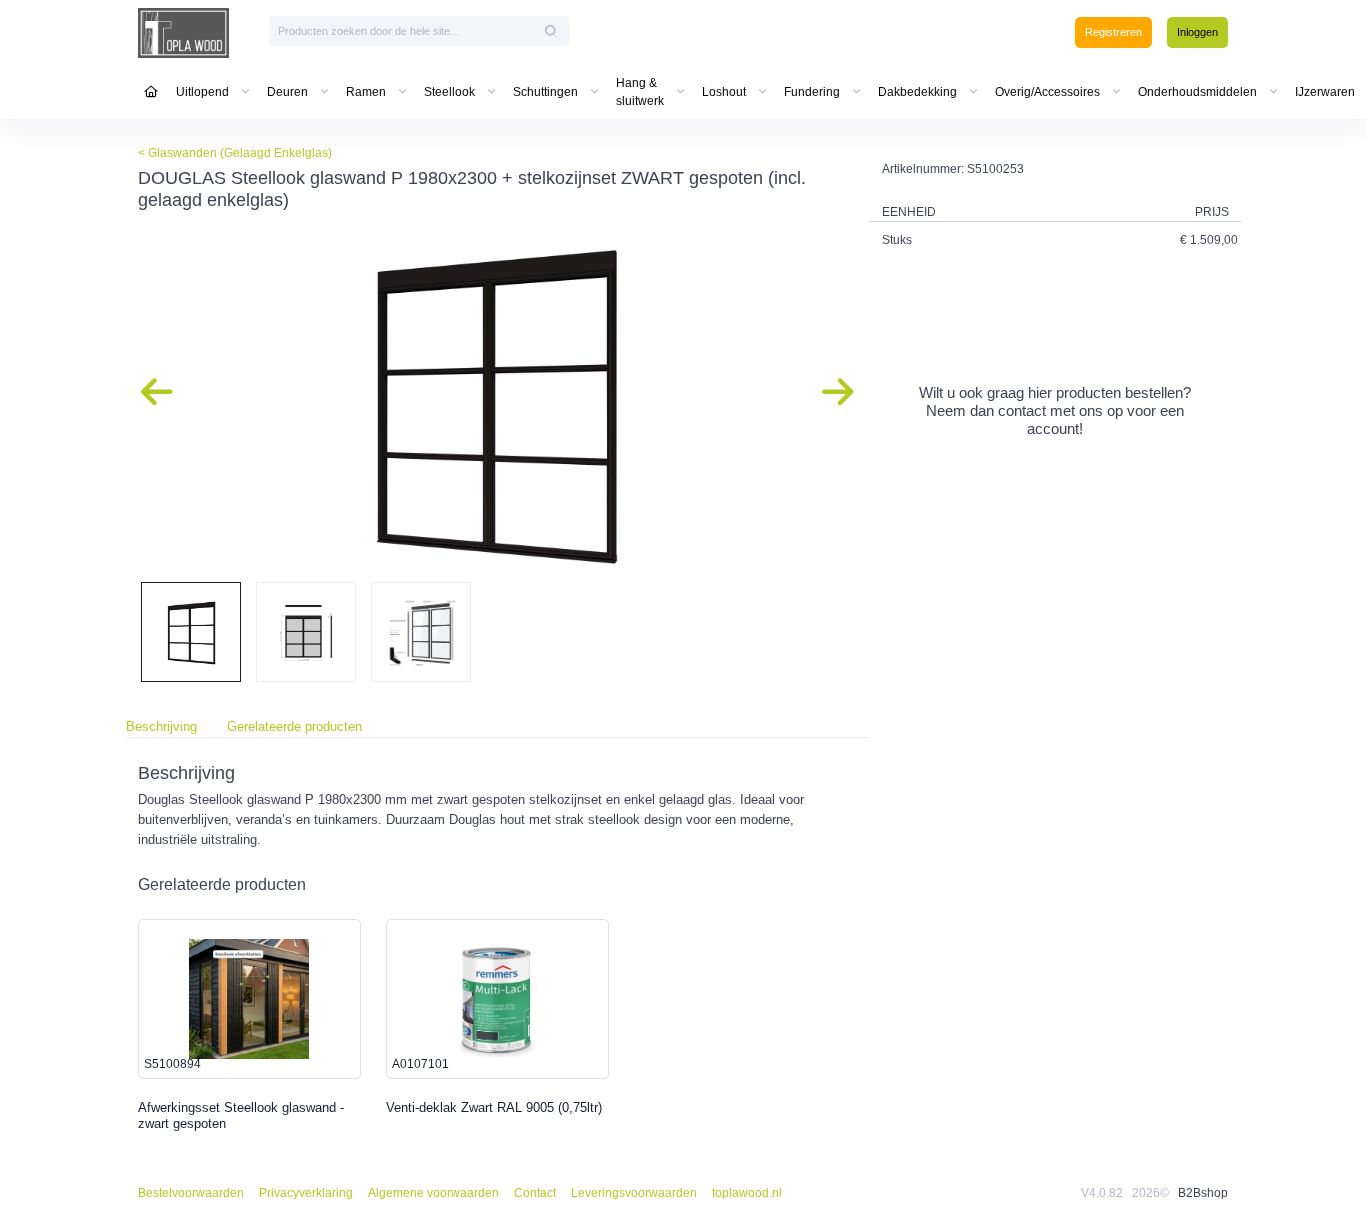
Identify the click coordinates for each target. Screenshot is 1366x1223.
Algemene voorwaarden (433, 1193)
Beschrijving (161, 726)
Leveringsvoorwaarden (634, 1193)
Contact (535, 1193)
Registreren (1113, 32)
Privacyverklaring (306, 1193)
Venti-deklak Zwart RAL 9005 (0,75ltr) (494, 1107)
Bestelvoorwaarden (191, 1193)
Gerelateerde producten (294, 726)
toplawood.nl (747, 1193)
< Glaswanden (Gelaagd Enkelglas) (235, 153)
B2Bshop (1203, 1193)
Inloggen (1197, 32)
